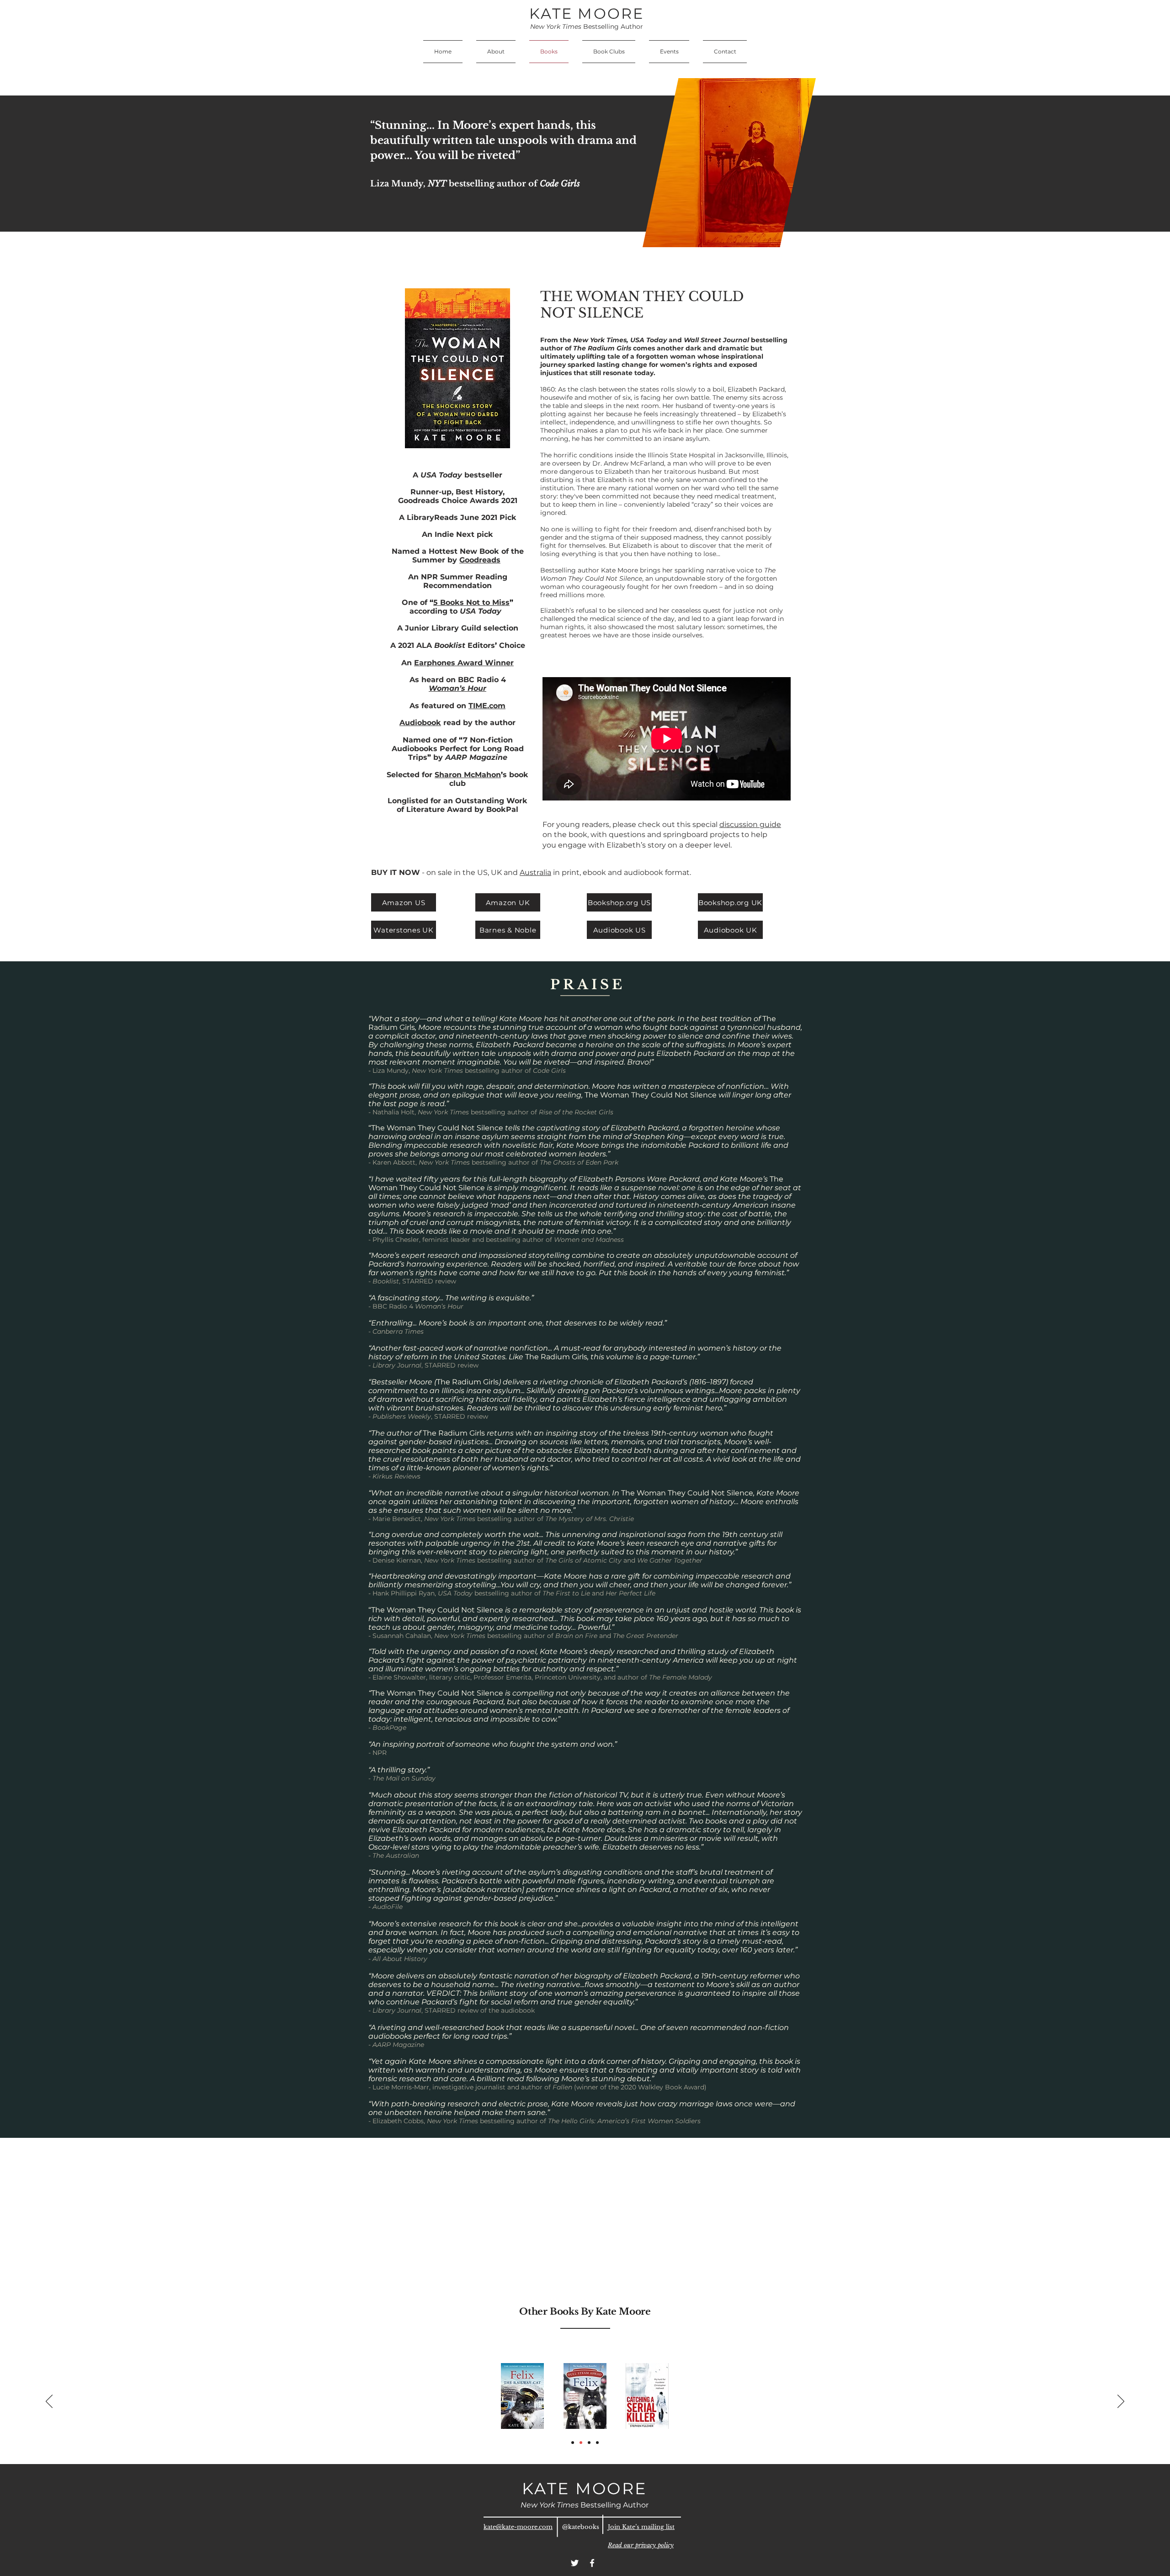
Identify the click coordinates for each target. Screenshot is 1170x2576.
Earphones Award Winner (464, 663)
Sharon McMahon (468, 775)
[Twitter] (575, 2563)
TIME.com (487, 706)
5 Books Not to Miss (471, 602)
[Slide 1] (573, 2443)
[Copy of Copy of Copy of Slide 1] (589, 2443)
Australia (535, 872)
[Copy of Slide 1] (581, 2443)
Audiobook (420, 723)
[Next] (1121, 2402)
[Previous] (49, 2402)
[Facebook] (592, 2563)
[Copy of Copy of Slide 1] (597, 2443)
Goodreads (480, 560)
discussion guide (750, 824)
